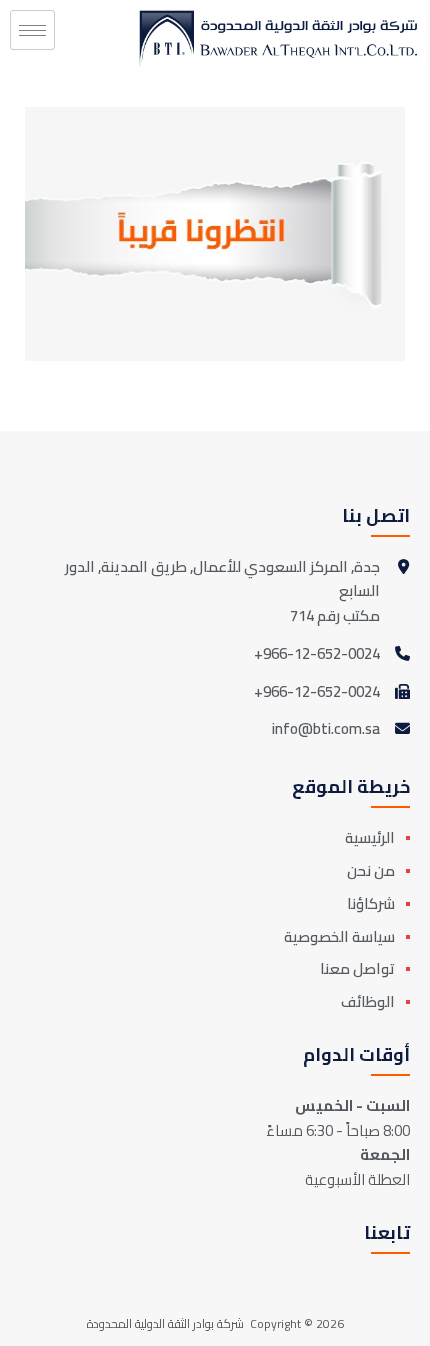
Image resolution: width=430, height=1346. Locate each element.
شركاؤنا (371, 903)
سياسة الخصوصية (339, 936)
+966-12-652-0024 (317, 654)
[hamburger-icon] (32, 30)
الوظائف (368, 1001)
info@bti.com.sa (326, 728)
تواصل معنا (357, 968)
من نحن (371, 870)
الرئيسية (370, 837)
